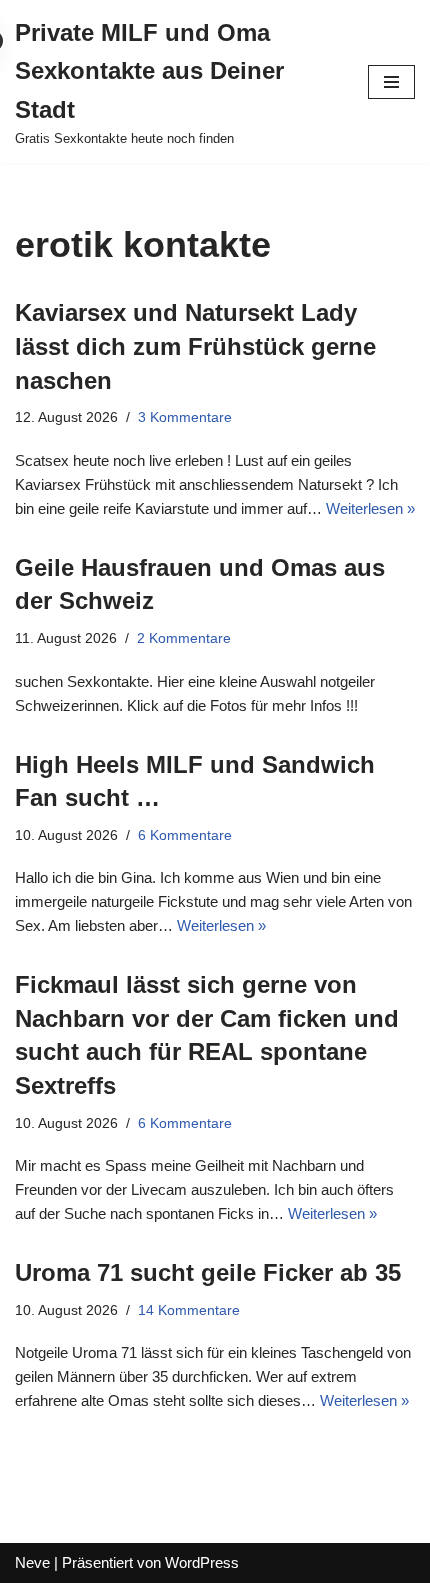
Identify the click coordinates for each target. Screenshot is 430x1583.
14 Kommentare (189, 1310)
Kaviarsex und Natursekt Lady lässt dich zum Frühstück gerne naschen (195, 346)
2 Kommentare (184, 638)
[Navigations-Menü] (391, 82)
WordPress (202, 1562)
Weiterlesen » (370, 508)
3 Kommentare (185, 417)
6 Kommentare (185, 835)
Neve (32, 1562)
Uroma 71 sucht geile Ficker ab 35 (208, 1272)
